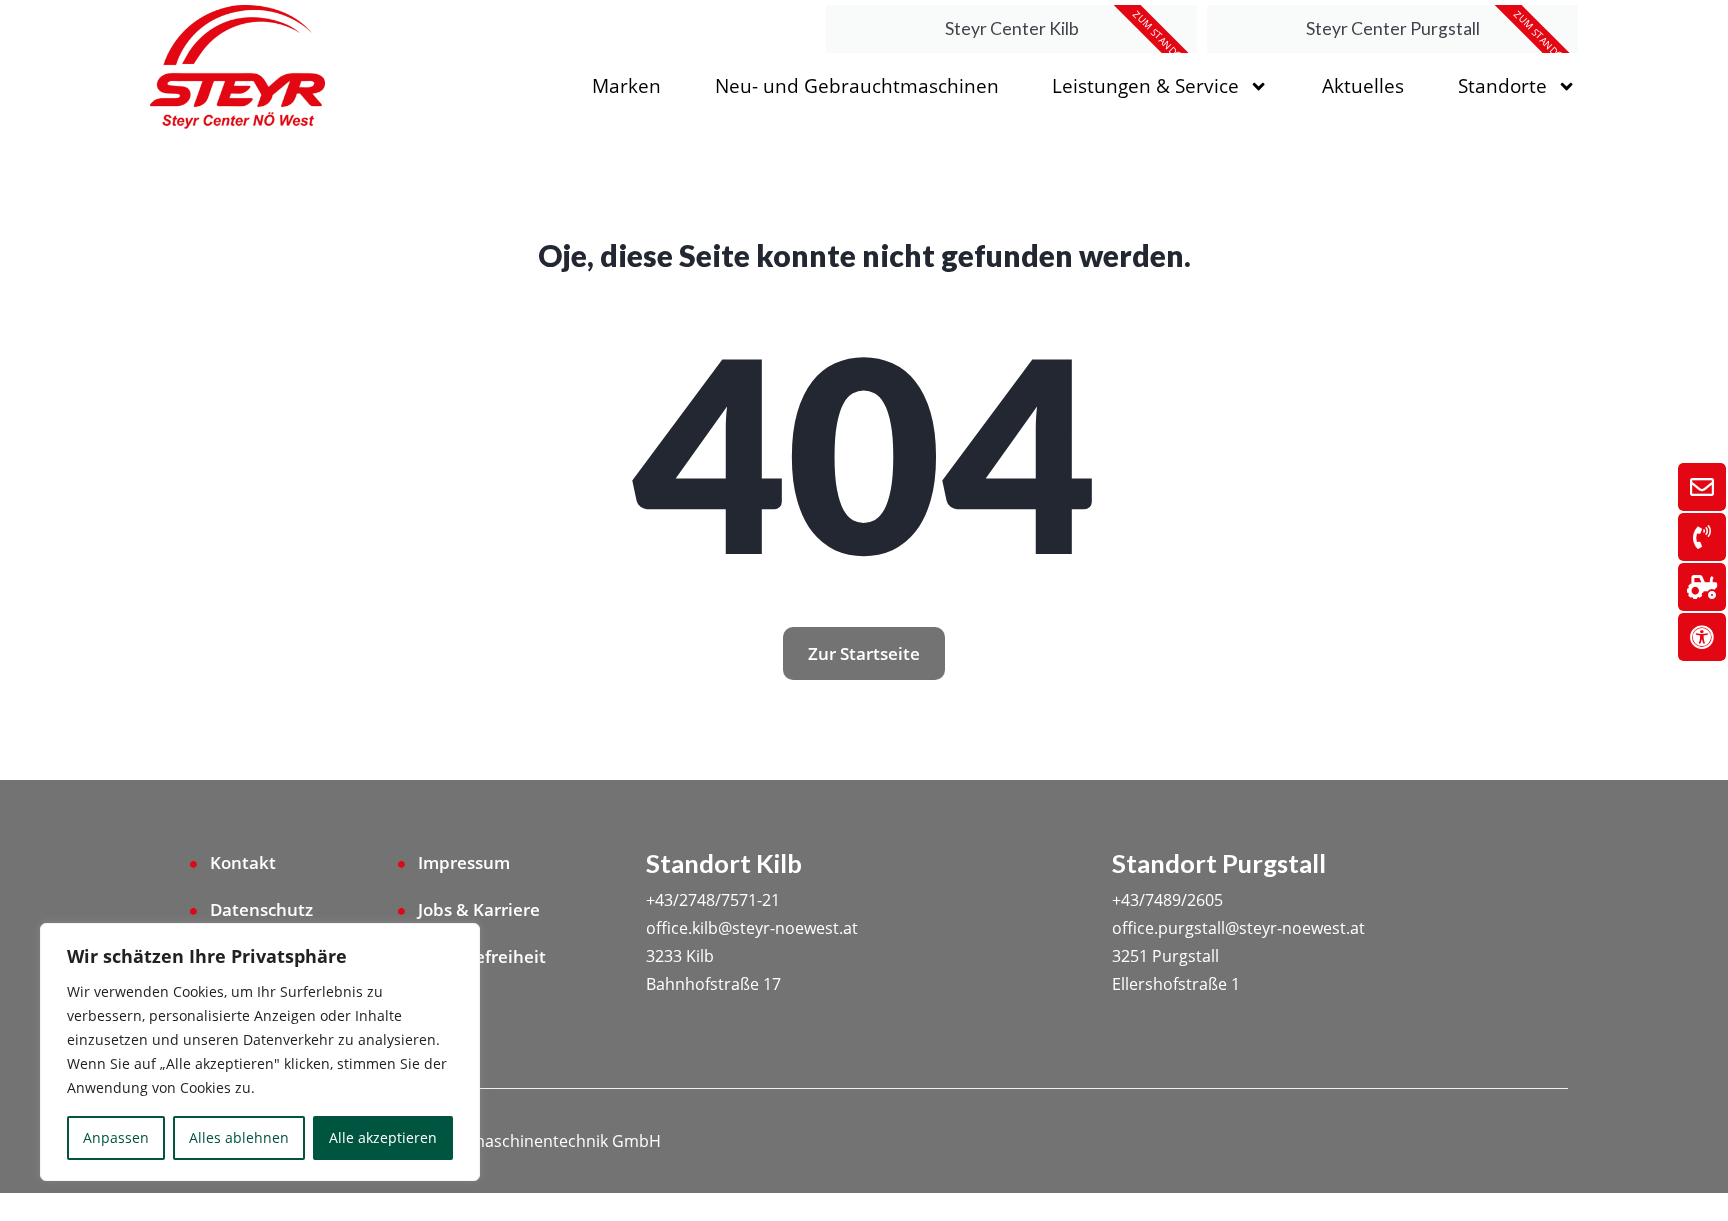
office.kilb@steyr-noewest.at (752, 928)
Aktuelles (1363, 85)
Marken (626, 85)
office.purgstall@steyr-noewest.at (1238, 928)
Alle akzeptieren (383, 1137)
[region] (260, 1052)
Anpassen (116, 1137)
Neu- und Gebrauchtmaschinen (857, 85)
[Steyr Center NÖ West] (237, 68)
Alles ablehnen (239, 1137)
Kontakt (243, 862)
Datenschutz (261, 909)
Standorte (1502, 85)
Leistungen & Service (1145, 85)
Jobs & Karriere (479, 909)
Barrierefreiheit (482, 956)
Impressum (464, 862)
